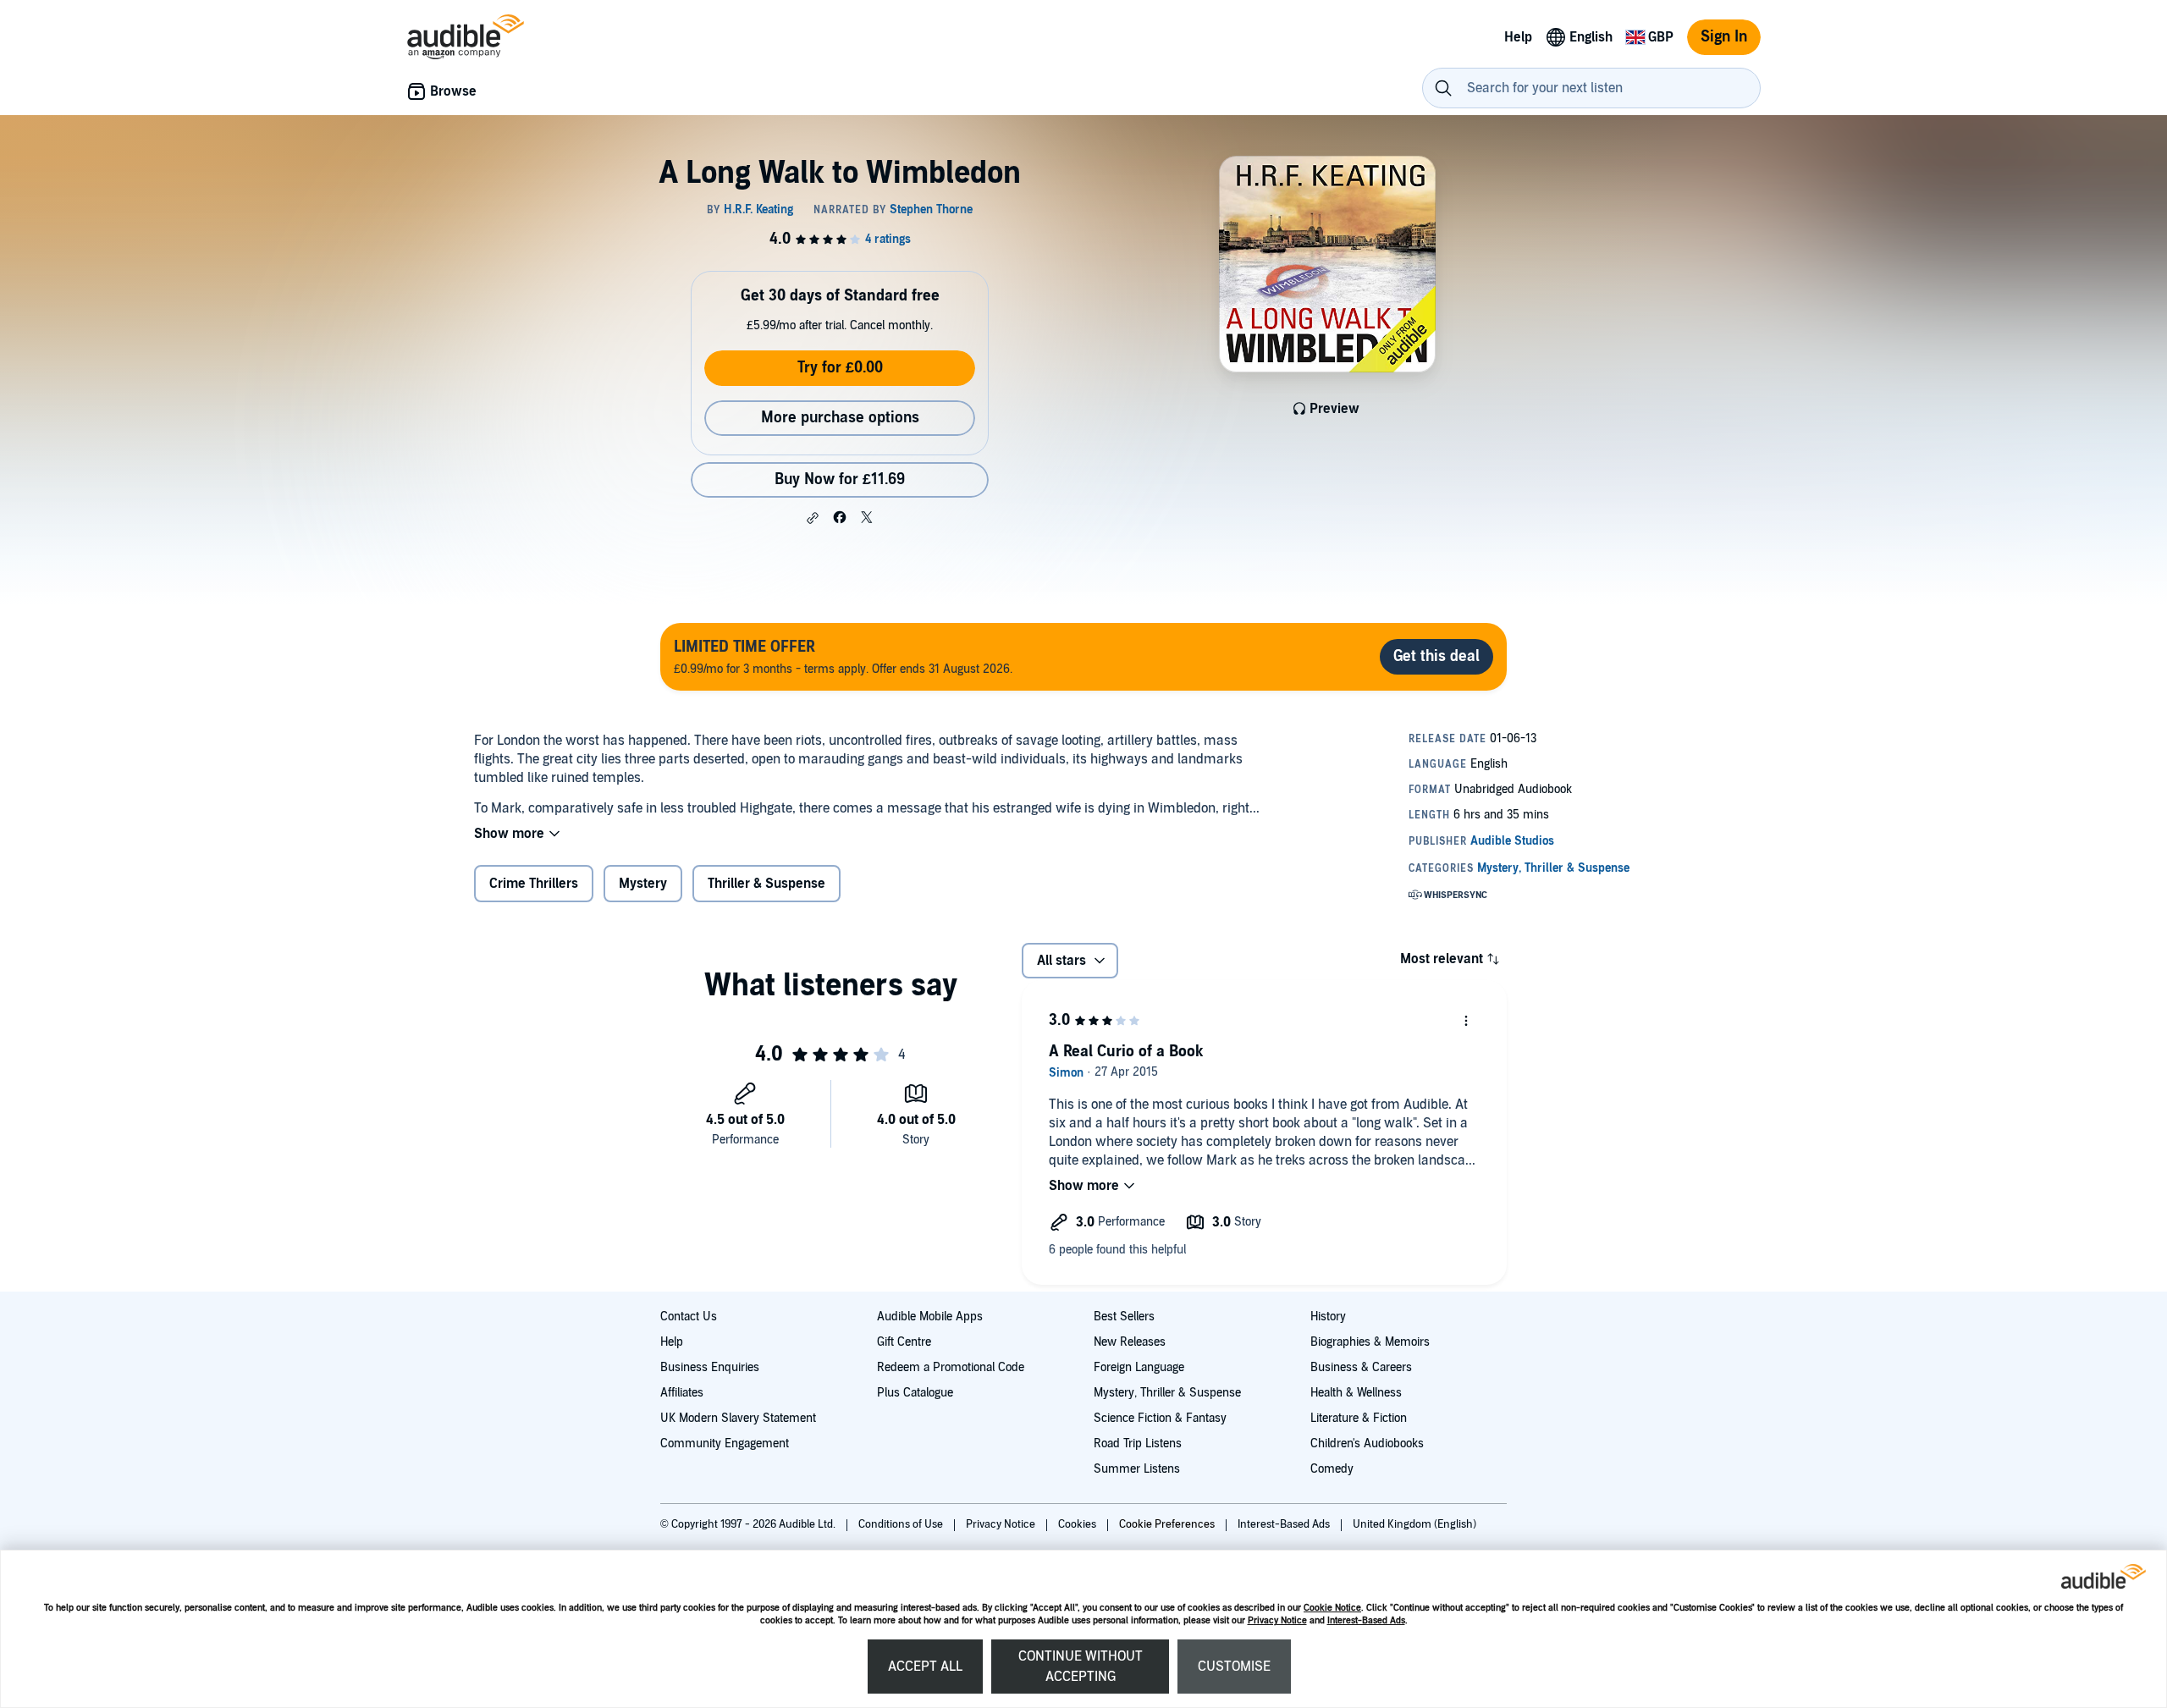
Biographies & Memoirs (1370, 1342)
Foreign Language (1139, 1367)
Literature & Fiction (1359, 1418)
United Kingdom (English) (1414, 1524)
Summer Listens (1137, 1469)
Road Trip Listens (1138, 1444)
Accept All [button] (925, 1667)
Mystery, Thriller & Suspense (1167, 1393)
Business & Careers (1361, 1367)
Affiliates (682, 1393)
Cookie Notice (1332, 1608)
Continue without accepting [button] (1081, 1667)
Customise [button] (1234, 1667)
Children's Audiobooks (1367, 1444)
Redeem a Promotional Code (951, 1367)
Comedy (1332, 1469)
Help (672, 1342)
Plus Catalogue (915, 1393)
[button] (813, 518)
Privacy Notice (1277, 1620)
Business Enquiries (710, 1367)
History (1328, 1317)
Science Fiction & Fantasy (1160, 1418)
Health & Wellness (1356, 1393)
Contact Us (689, 1317)
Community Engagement (725, 1444)
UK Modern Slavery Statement (738, 1418)
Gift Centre (904, 1342)
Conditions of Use (902, 1524)
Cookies (1078, 1524)
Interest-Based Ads (1366, 1620)
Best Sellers (1124, 1317)
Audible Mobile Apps (930, 1317)
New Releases (1130, 1342)
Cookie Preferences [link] (1167, 1524)
